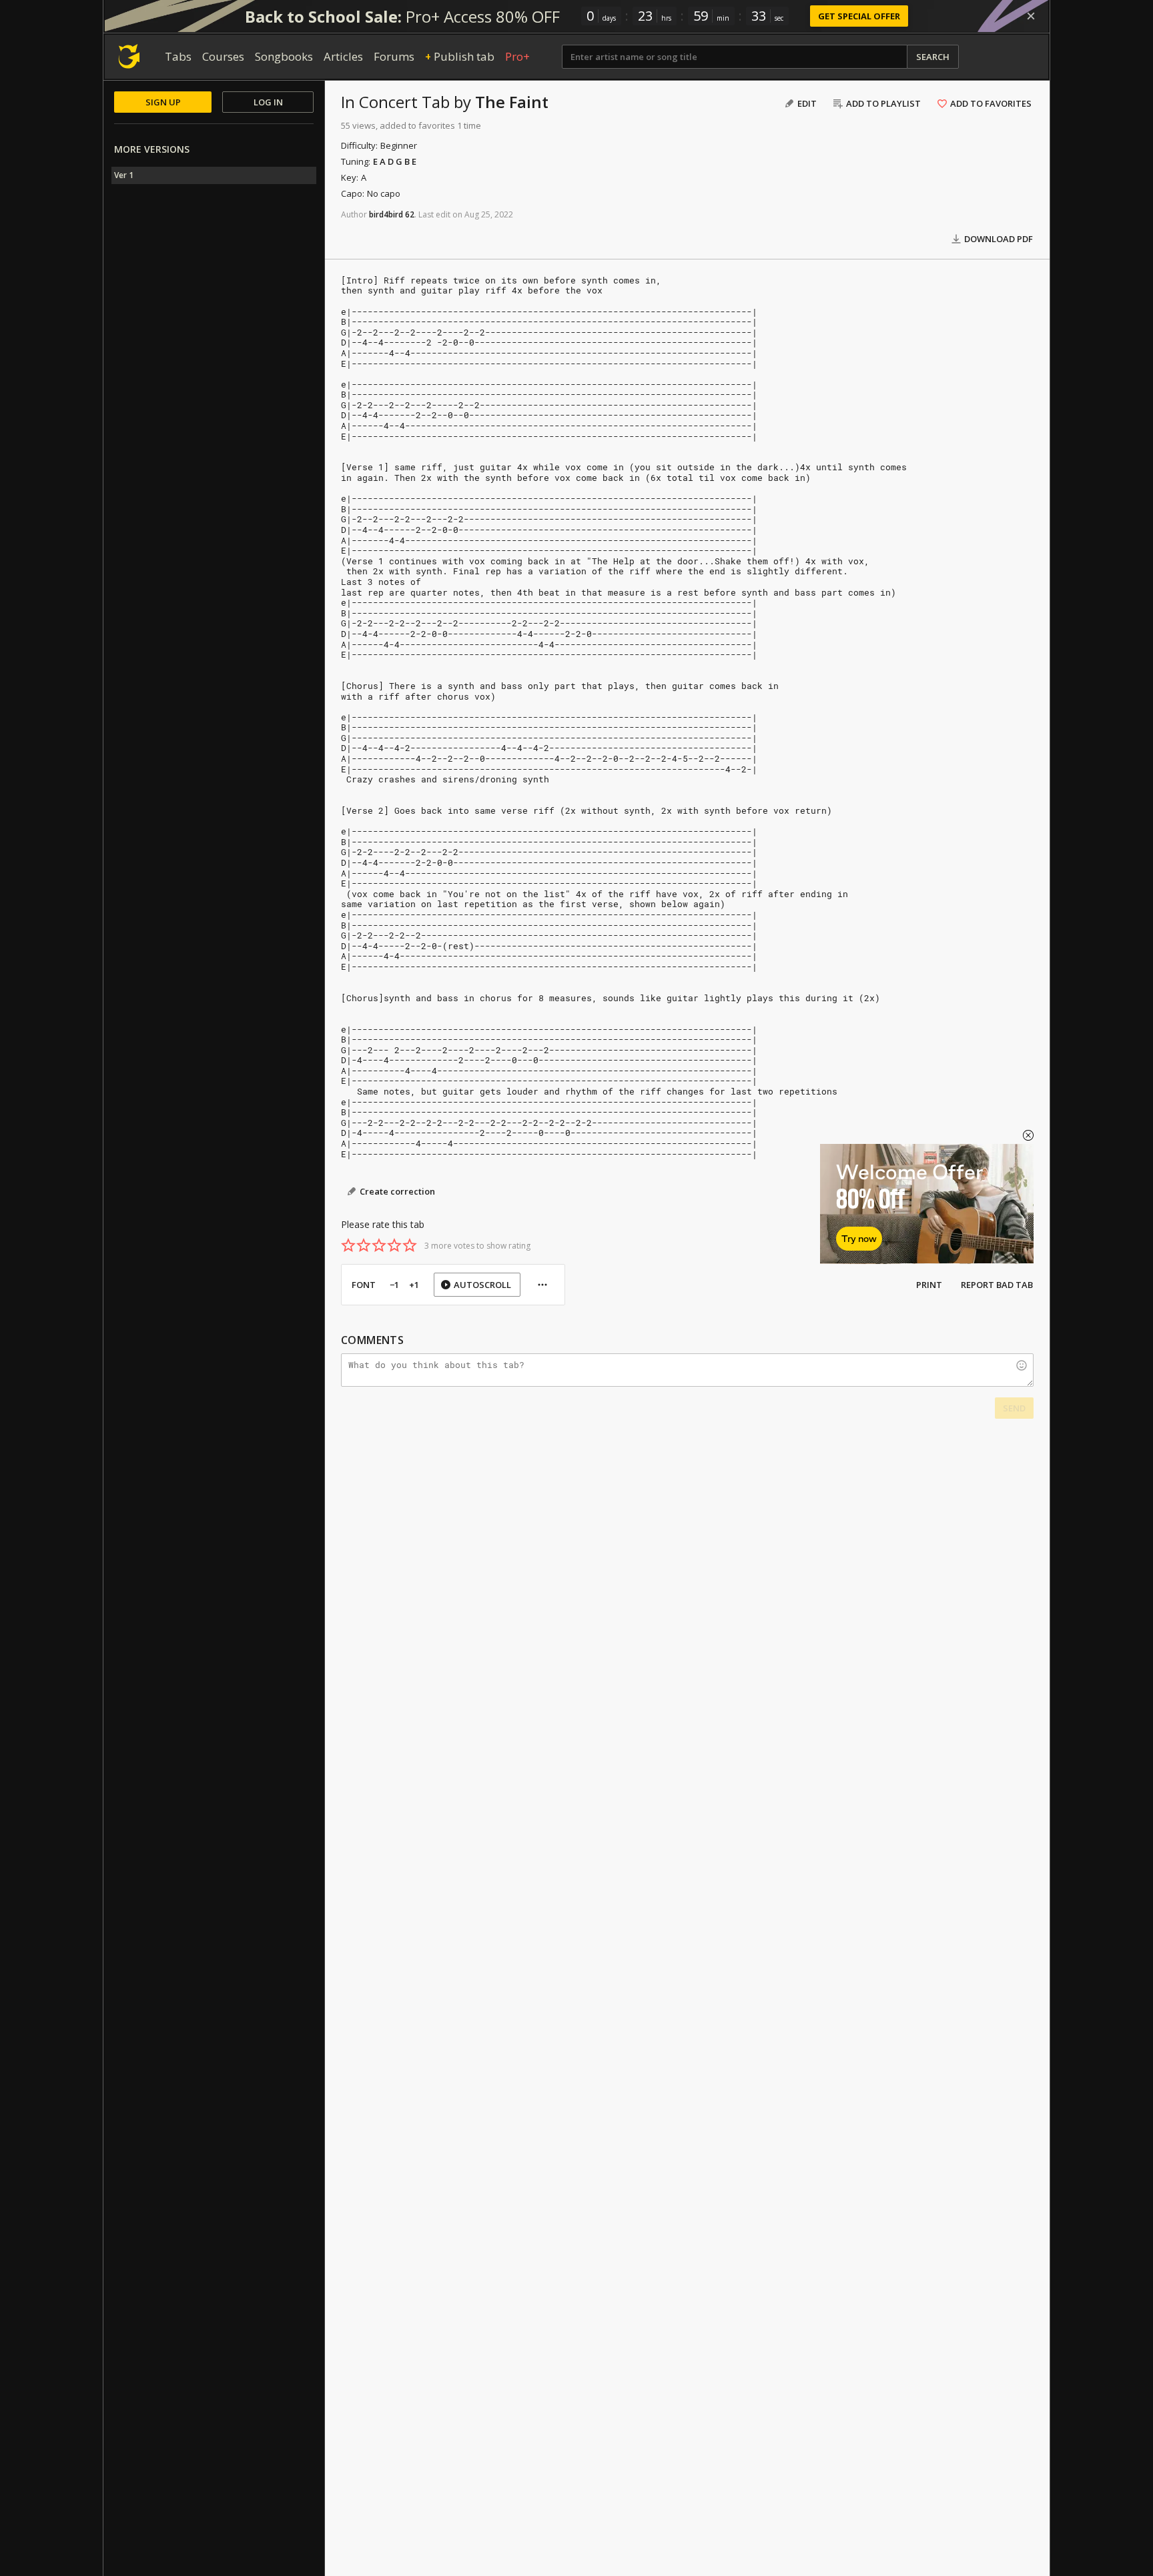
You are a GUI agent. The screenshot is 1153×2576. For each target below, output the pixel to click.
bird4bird (386, 214)
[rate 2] (364, 1245)
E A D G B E (395, 161)
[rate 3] (379, 1245)
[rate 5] (410, 1245)
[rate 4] (394, 1245)
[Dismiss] (1031, 16)
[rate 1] (348, 1245)
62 (410, 214)
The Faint (512, 102)
